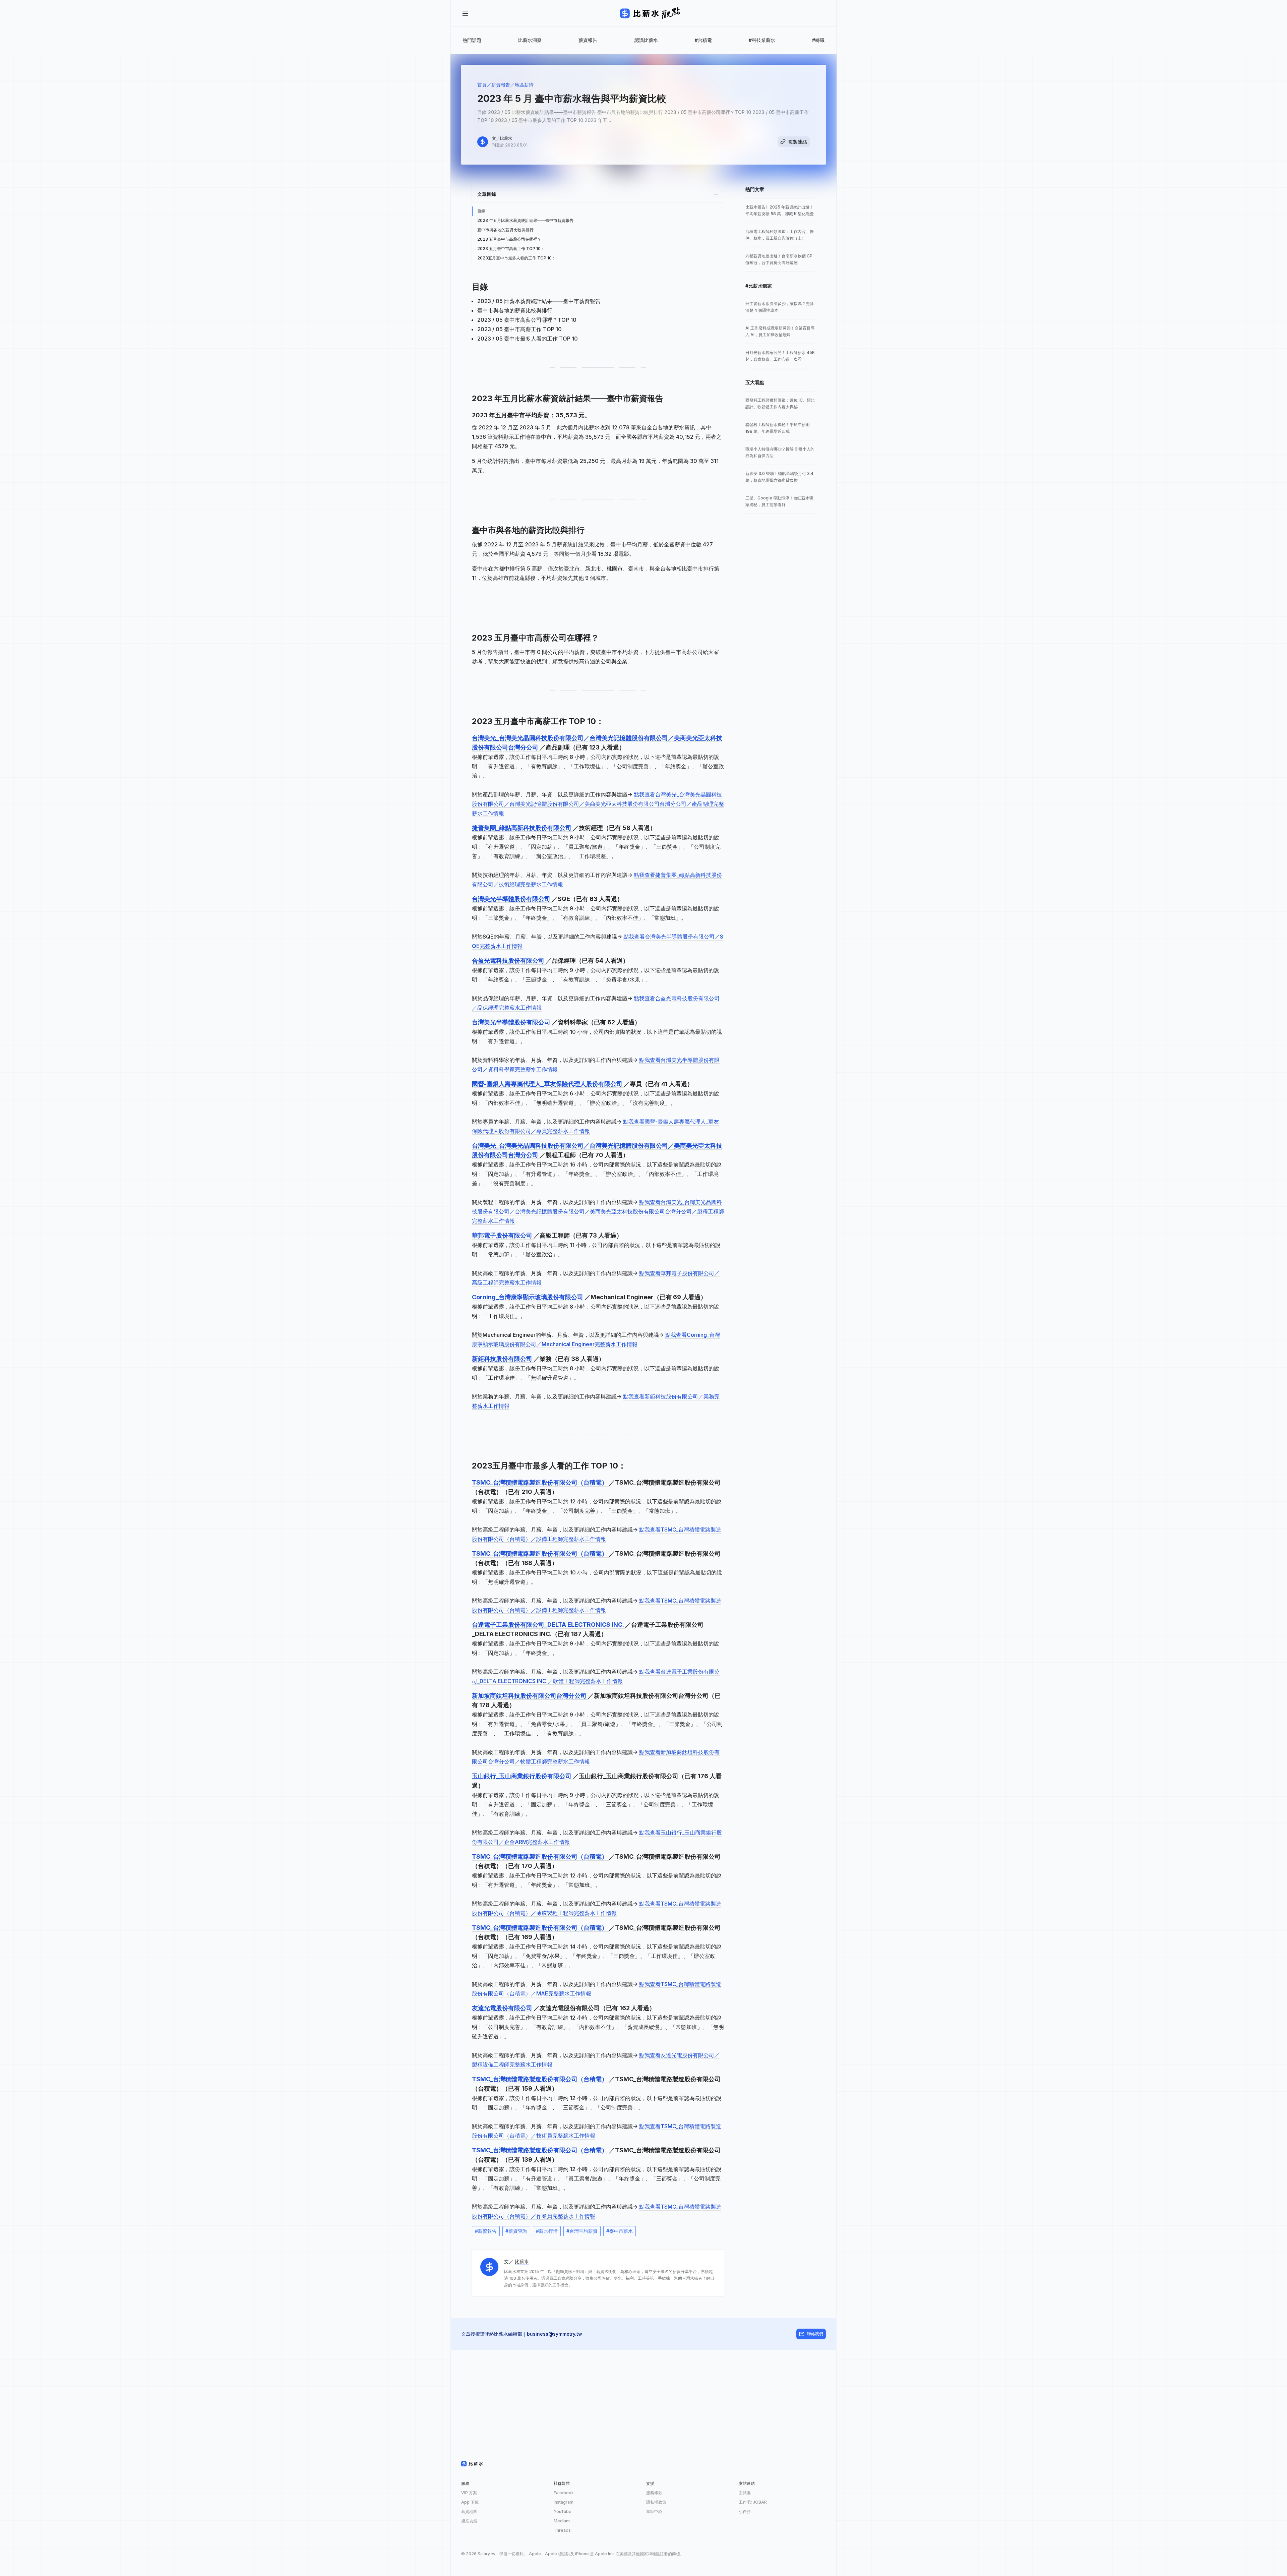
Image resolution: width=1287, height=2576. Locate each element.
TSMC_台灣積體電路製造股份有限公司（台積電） (540, 1482)
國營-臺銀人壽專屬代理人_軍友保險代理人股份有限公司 (548, 1084)
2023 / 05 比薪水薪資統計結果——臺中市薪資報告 (539, 301)
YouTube (563, 2511)
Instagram (564, 2502)
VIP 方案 (469, 2493)
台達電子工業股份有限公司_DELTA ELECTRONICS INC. (548, 1625)
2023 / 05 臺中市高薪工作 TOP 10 (519, 329)
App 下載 (470, 2502)
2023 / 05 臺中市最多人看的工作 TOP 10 (528, 339)
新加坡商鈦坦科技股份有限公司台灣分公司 (530, 1696)
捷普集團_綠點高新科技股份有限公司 (522, 828)
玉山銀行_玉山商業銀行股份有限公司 (522, 1776)
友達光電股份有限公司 (503, 2008)
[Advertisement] (643, 2397)
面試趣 (745, 2493)
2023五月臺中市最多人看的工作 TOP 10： (516, 258)
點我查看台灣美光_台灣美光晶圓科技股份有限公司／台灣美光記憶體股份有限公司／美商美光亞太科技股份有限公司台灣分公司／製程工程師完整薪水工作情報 (598, 1211)
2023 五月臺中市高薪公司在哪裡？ (509, 239)
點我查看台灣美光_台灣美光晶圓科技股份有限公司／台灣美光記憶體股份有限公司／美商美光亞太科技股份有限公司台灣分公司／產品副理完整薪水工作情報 (598, 804)
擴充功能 (469, 2521)
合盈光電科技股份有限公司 (509, 961)
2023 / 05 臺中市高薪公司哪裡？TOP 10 (527, 320)
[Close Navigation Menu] (465, 13)
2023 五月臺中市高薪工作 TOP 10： (511, 249)
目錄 (481, 211)
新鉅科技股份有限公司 (503, 1359)
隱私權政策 (656, 2502)
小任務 (745, 2511)
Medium (562, 2521)
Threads (562, 2530)
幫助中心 (654, 2511)
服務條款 (654, 2493)
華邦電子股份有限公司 (503, 1235)
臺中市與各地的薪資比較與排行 (505, 230)
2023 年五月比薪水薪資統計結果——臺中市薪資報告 (525, 220)
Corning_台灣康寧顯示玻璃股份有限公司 (528, 1297)
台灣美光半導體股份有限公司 (512, 899)
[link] (780, 211)
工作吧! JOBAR (753, 2502)
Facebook (564, 2493)
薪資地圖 (469, 2511)
